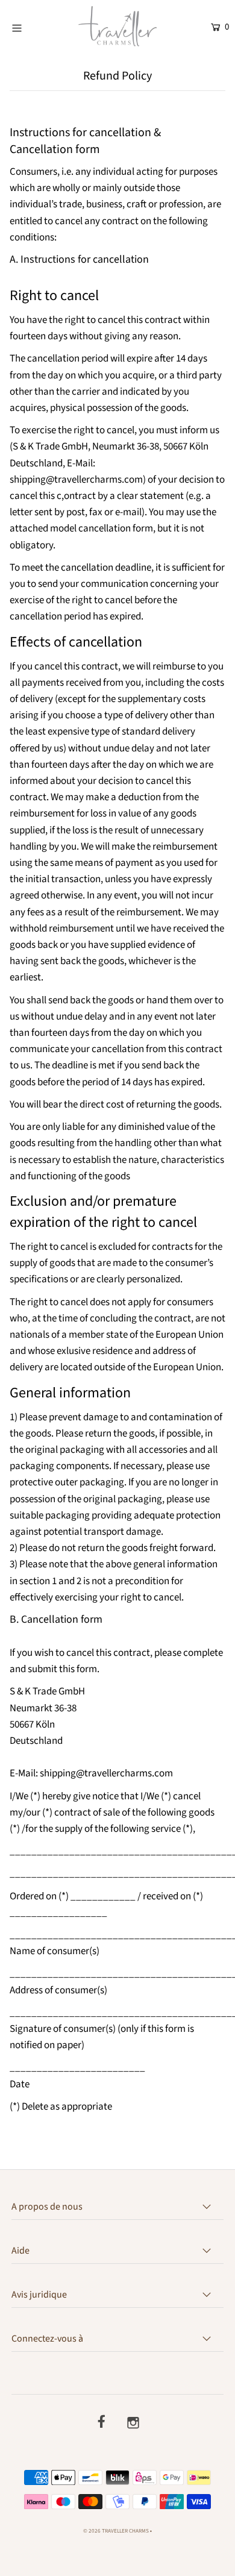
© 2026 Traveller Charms (116, 2531)
